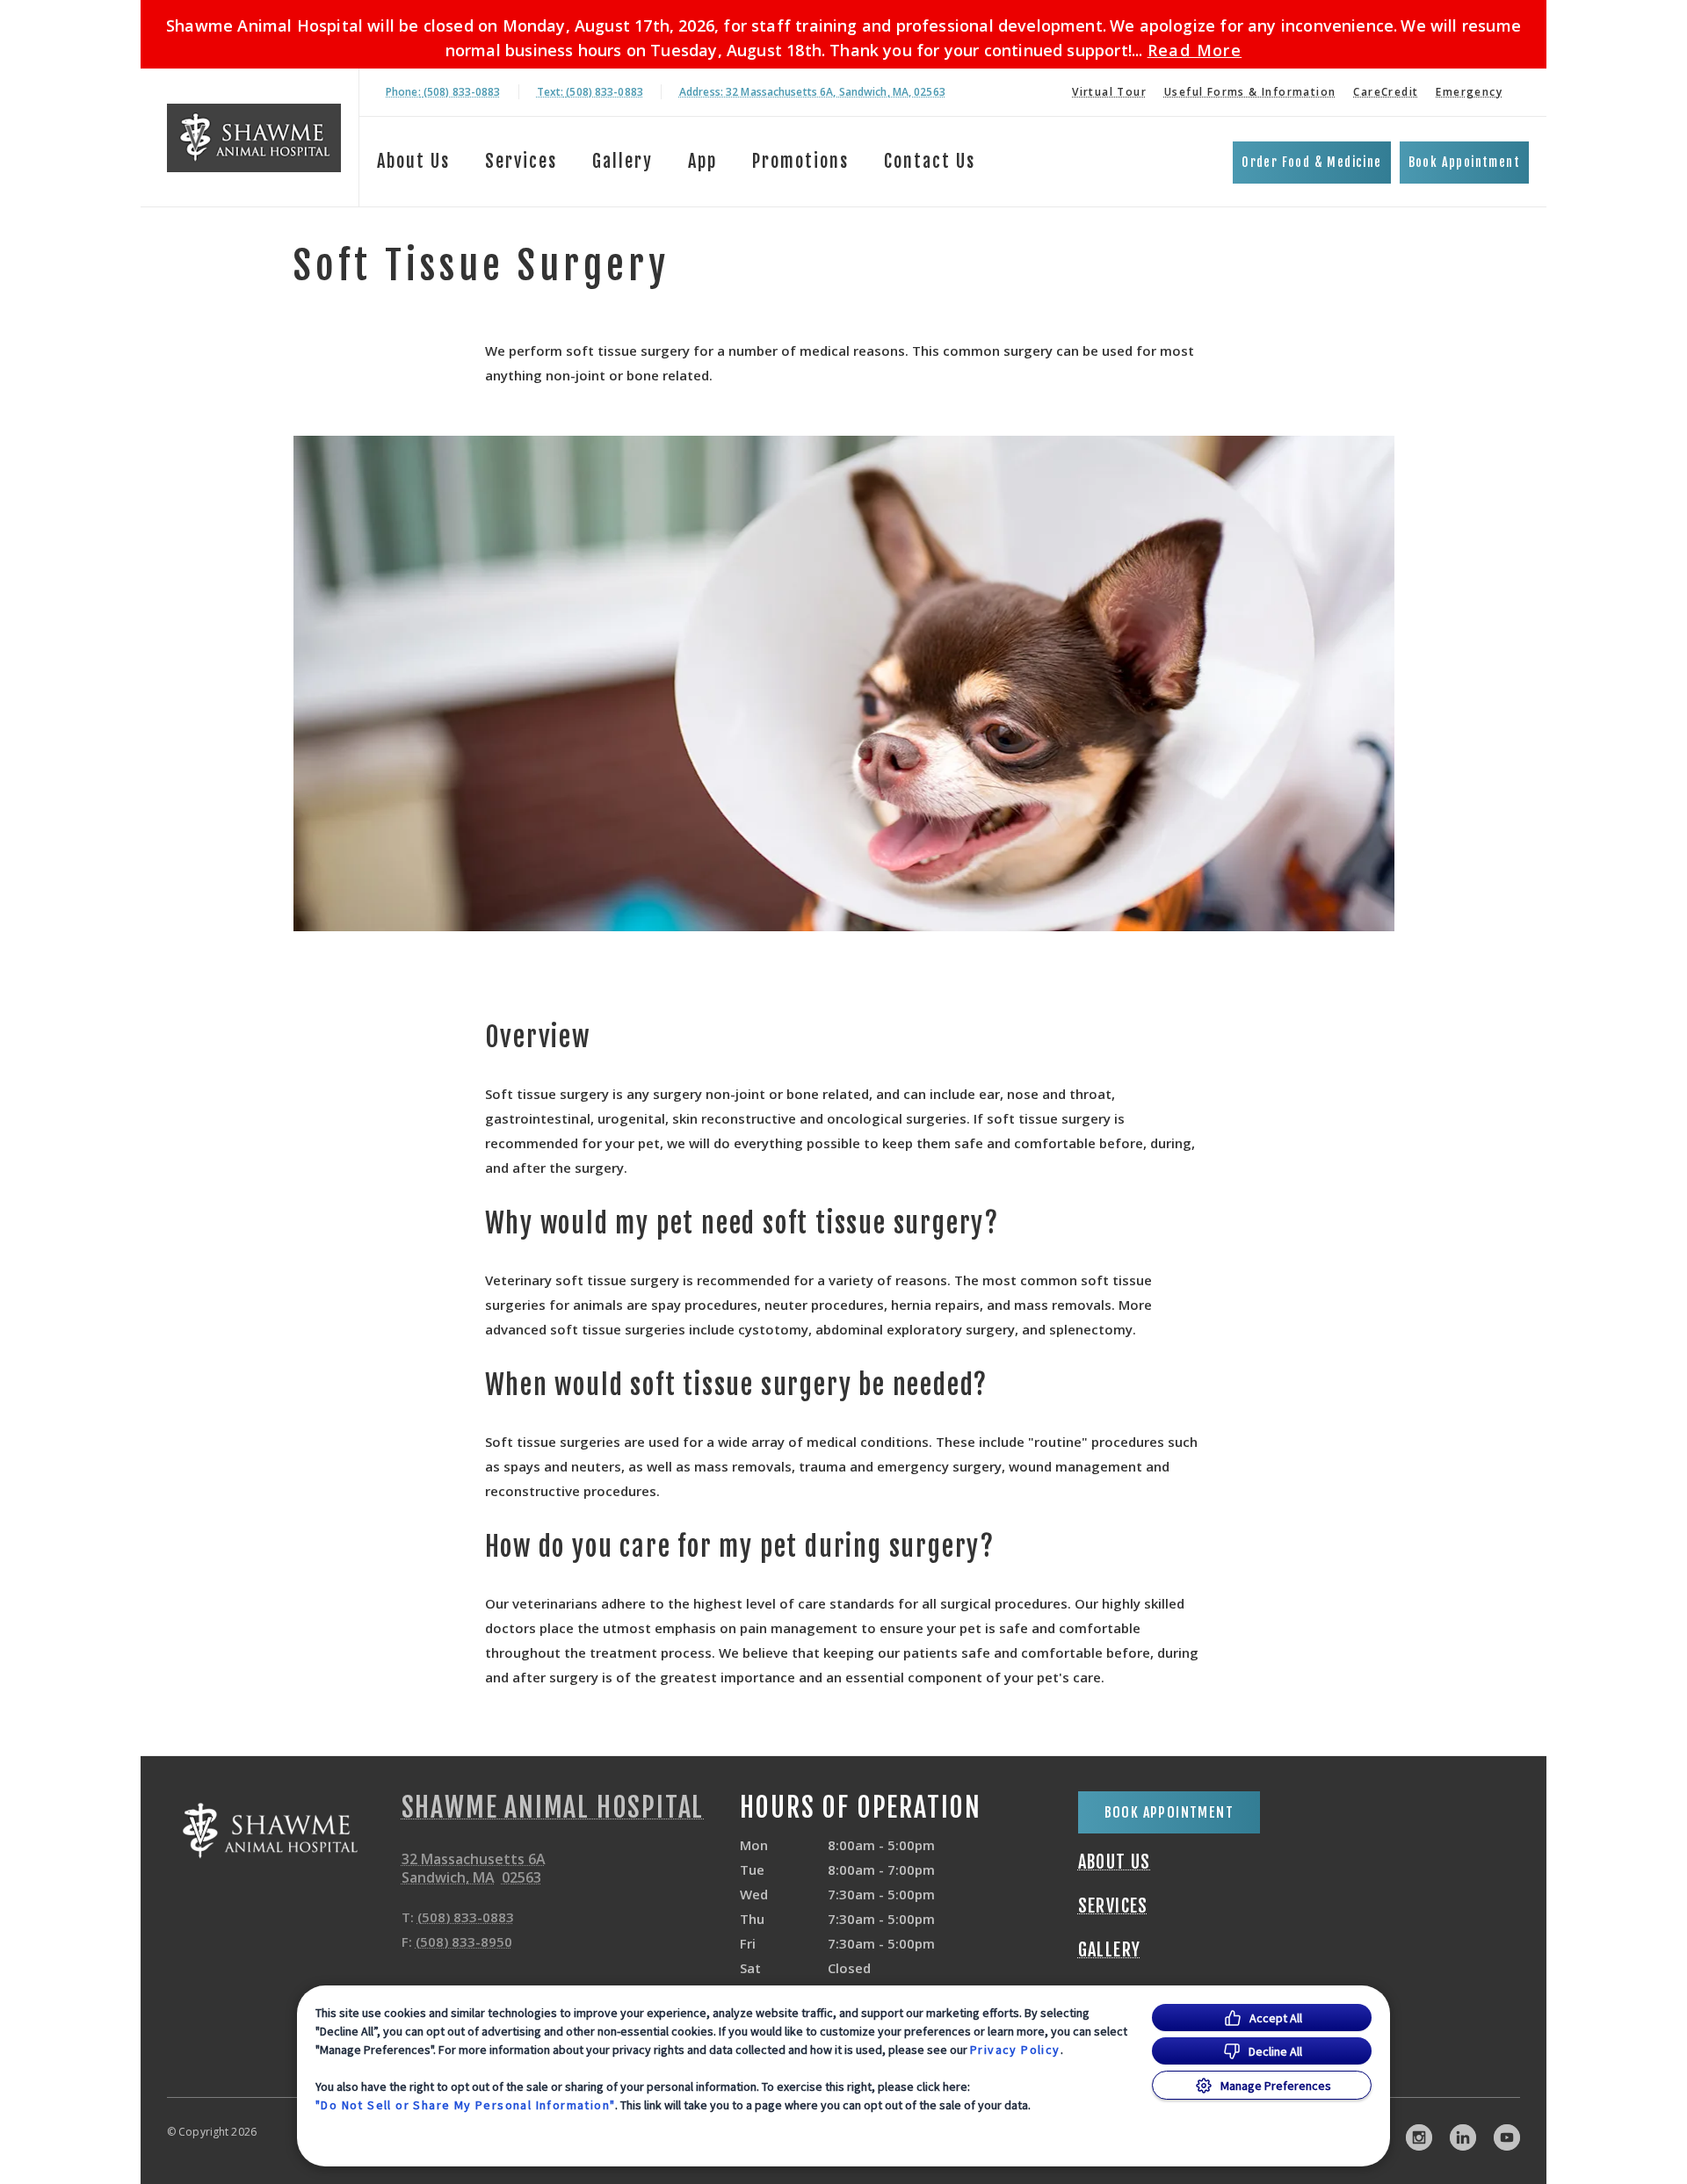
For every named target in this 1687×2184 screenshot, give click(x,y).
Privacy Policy (1015, 2050)
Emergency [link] (1469, 92)
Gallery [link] (623, 161)
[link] (254, 137)
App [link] (702, 161)
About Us (413, 161)
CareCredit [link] (1386, 92)
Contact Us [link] (930, 161)
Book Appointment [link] (1464, 162)
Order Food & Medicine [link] (1311, 162)
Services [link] (521, 161)
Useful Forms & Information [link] (1250, 92)
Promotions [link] (800, 161)
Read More (1195, 50)
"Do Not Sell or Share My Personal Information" (465, 2105)
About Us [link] (1115, 1862)
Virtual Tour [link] (1109, 92)
